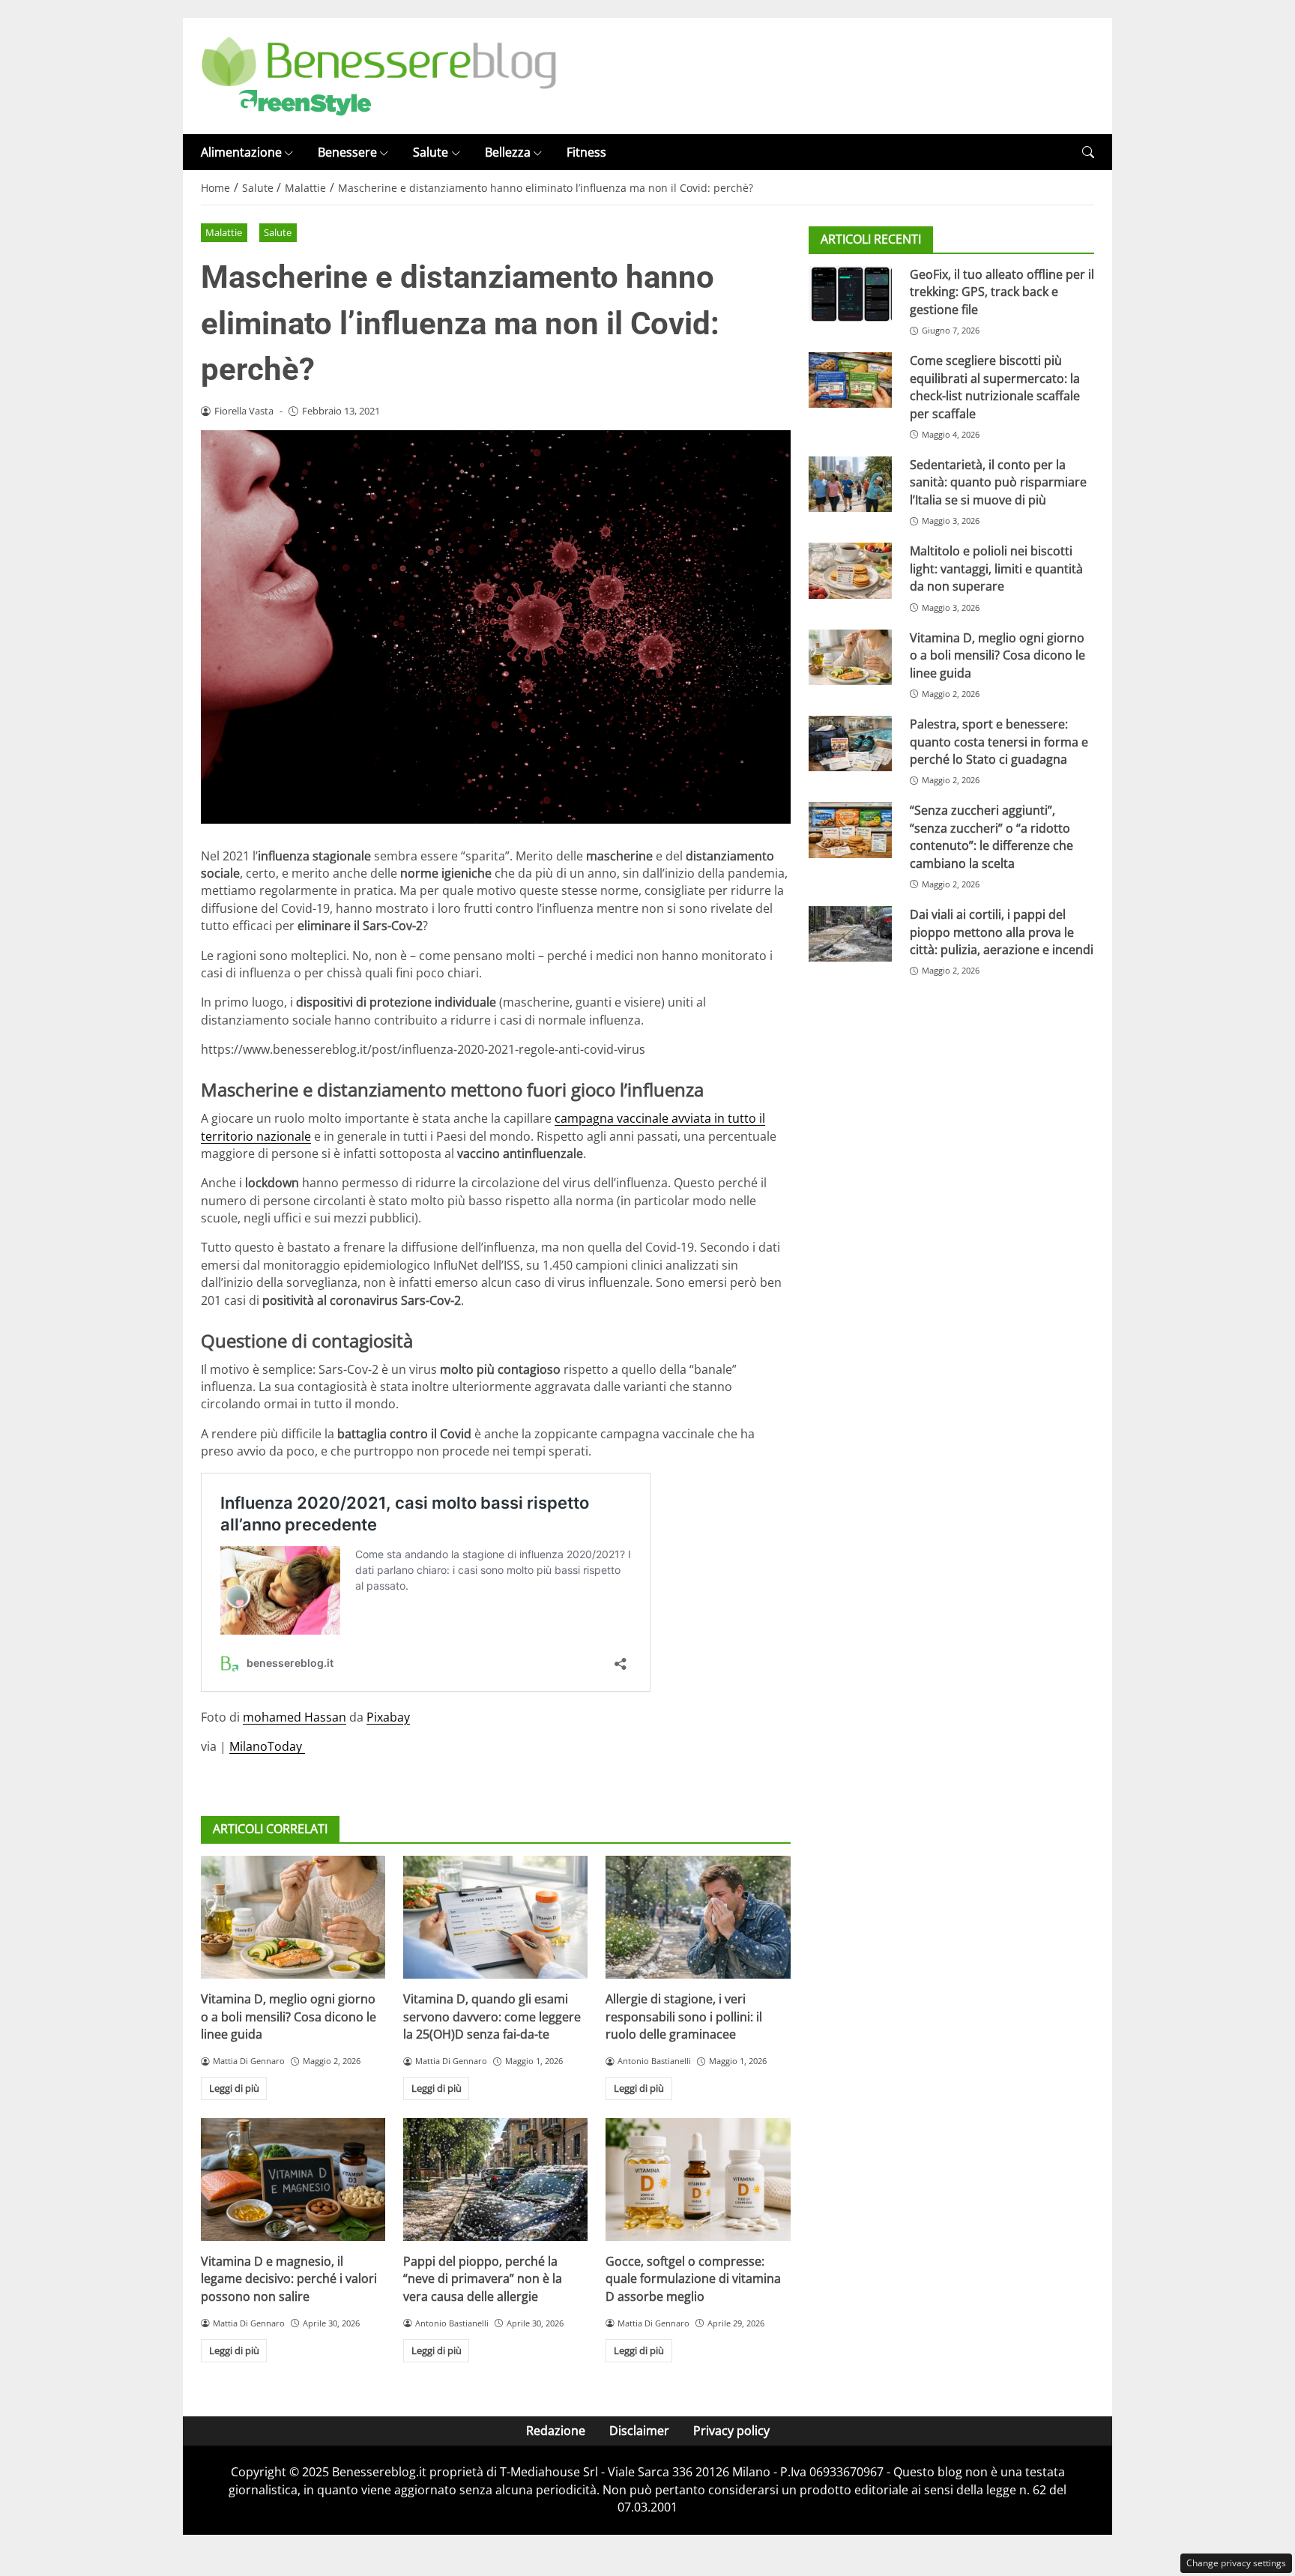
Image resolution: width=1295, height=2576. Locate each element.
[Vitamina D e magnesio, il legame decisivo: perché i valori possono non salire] (293, 2180)
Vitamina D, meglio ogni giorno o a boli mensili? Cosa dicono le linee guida (289, 2017)
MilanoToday (267, 1746)
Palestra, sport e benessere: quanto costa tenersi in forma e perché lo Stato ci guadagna (999, 742)
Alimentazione (241, 152)
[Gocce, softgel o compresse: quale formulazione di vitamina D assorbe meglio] (698, 2180)
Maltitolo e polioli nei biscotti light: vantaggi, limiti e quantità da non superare (996, 569)
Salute (431, 152)
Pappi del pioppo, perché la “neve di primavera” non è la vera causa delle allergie (483, 2279)
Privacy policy (731, 2431)
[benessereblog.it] (379, 75)
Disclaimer (639, 2431)
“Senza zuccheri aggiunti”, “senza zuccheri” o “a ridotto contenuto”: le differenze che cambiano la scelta (991, 837)
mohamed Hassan (295, 1717)
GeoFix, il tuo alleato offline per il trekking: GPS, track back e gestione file (1002, 292)
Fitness (586, 152)
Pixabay (388, 1717)
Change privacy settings (1236, 2563)
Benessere (347, 152)
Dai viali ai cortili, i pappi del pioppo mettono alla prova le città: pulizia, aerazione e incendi (1002, 933)
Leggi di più (234, 2088)
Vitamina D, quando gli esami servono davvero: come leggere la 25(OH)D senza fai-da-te (492, 2017)
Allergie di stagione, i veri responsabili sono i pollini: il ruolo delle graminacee (684, 2017)
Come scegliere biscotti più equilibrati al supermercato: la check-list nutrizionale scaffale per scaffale (995, 387)
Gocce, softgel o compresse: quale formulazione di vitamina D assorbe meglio (693, 2279)
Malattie (224, 232)
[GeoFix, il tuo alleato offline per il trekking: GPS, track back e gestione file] (850, 294)
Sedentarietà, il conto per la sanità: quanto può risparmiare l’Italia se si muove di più (998, 482)
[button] (1088, 153)
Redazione (556, 2431)
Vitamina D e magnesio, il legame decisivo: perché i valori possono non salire (289, 2279)
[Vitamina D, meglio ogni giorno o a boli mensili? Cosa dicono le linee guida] (293, 1917)
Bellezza (508, 152)
